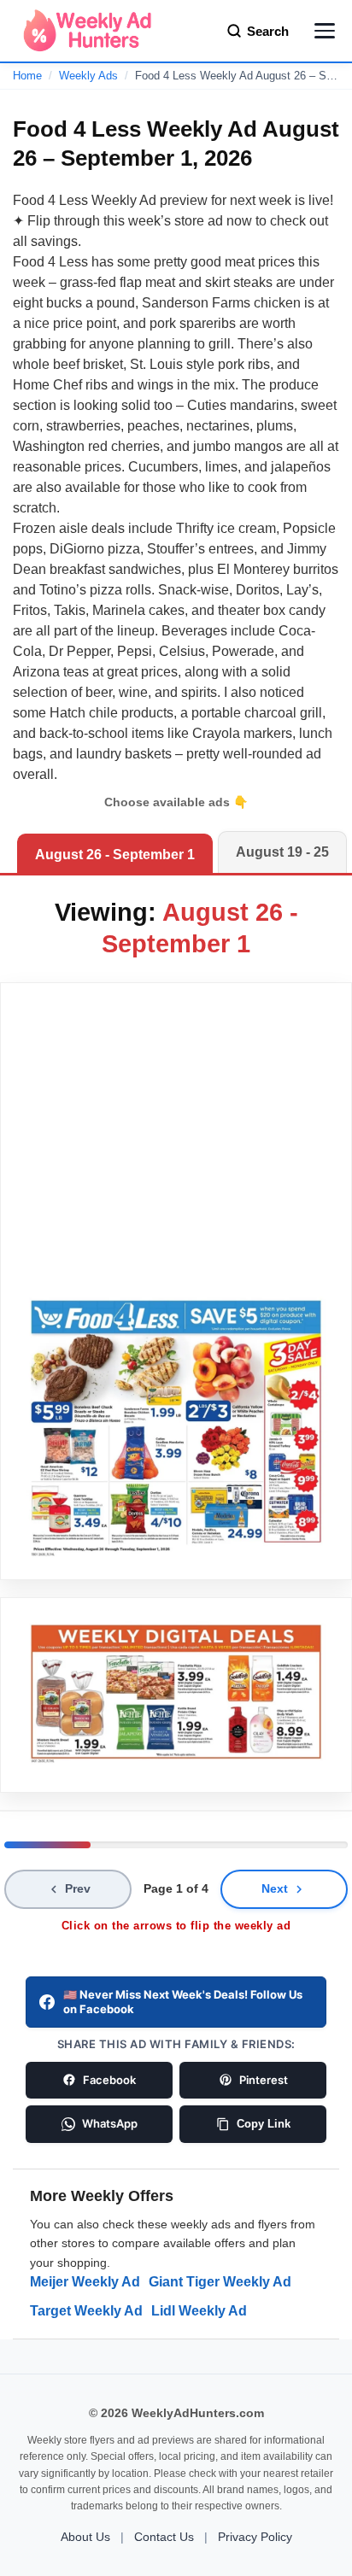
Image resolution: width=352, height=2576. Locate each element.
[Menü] (325, 31)
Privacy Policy (255, 2537)
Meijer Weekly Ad (85, 2282)
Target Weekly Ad (86, 2311)
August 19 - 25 (282, 852)
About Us (85, 2537)
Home (27, 76)
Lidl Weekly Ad (199, 2311)
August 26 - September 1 (115, 855)
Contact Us (164, 2537)
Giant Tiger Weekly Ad (220, 2282)
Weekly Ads (88, 76)
